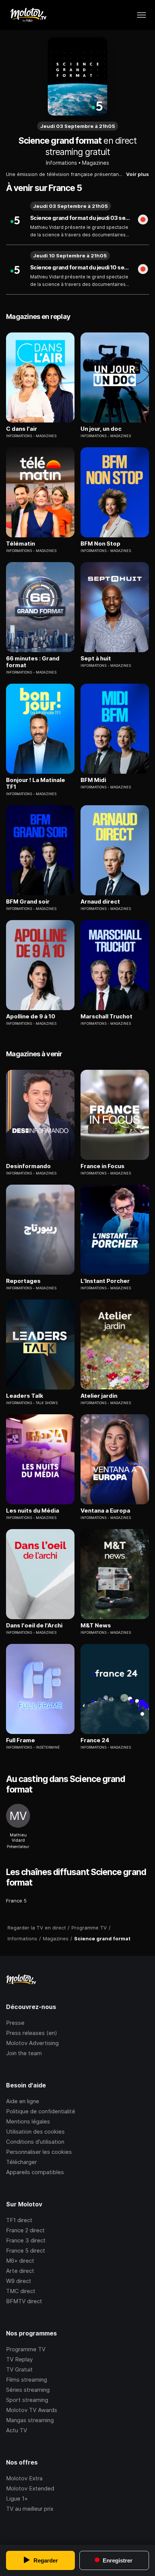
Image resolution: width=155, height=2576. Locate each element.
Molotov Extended (30, 2488)
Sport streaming (27, 2400)
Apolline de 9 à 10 (31, 1017)
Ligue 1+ (17, 2499)
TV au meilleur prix (30, 2509)
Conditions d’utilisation (35, 2142)
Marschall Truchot (106, 1017)
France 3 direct (26, 2240)
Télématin (21, 544)
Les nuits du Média (33, 1511)
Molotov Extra (24, 2478)
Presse (15, 2023)
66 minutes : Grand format (33, 662)
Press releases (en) (32, 2033)
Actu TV (17, 2430)
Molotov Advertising (32, 2043)
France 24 (95, 1740)
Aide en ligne (23, 2101)
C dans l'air (22, 429)
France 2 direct (25, 2230)
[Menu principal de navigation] (141, 15)
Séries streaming (28, 2390)
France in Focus (103, 1166)
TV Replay (19, 2359)
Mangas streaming (30, 2420)
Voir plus (138, 174)
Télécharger (21, 2162)
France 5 (16, 1901)
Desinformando (28, 1166)
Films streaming (27, 2380)
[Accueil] (28, 15)
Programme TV (26, 2349)
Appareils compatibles (35, 2172)
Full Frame (21, 1740)
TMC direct (21, 2291)
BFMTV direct (24, 2301)
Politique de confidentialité (41, 2111)
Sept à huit (96, 659)
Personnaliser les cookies (39, 2152)
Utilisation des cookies (35, 2132)
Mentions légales (28, 2121)
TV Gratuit (19, 2369)
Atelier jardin (99, 1396)
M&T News (96, 1626)
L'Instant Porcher (105, 1281)
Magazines (96, 163)
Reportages (23, 1281)
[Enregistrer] (143, 220)
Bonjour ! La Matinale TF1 (36, 783)
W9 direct (19, 2281)
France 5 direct (26, 2250)
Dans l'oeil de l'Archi (34, 1626)
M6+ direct (20, 2261)
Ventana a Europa (105, 1511)
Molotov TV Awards (32, 2410)
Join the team (24, 2053)
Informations (62, 163)
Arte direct (20, 2271)
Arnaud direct (100, 902)
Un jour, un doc (101, 429)
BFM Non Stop (100, 544)
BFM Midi (93, 780)
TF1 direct (19, 2220)
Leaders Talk (25, 1396)
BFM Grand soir (28, 902)
